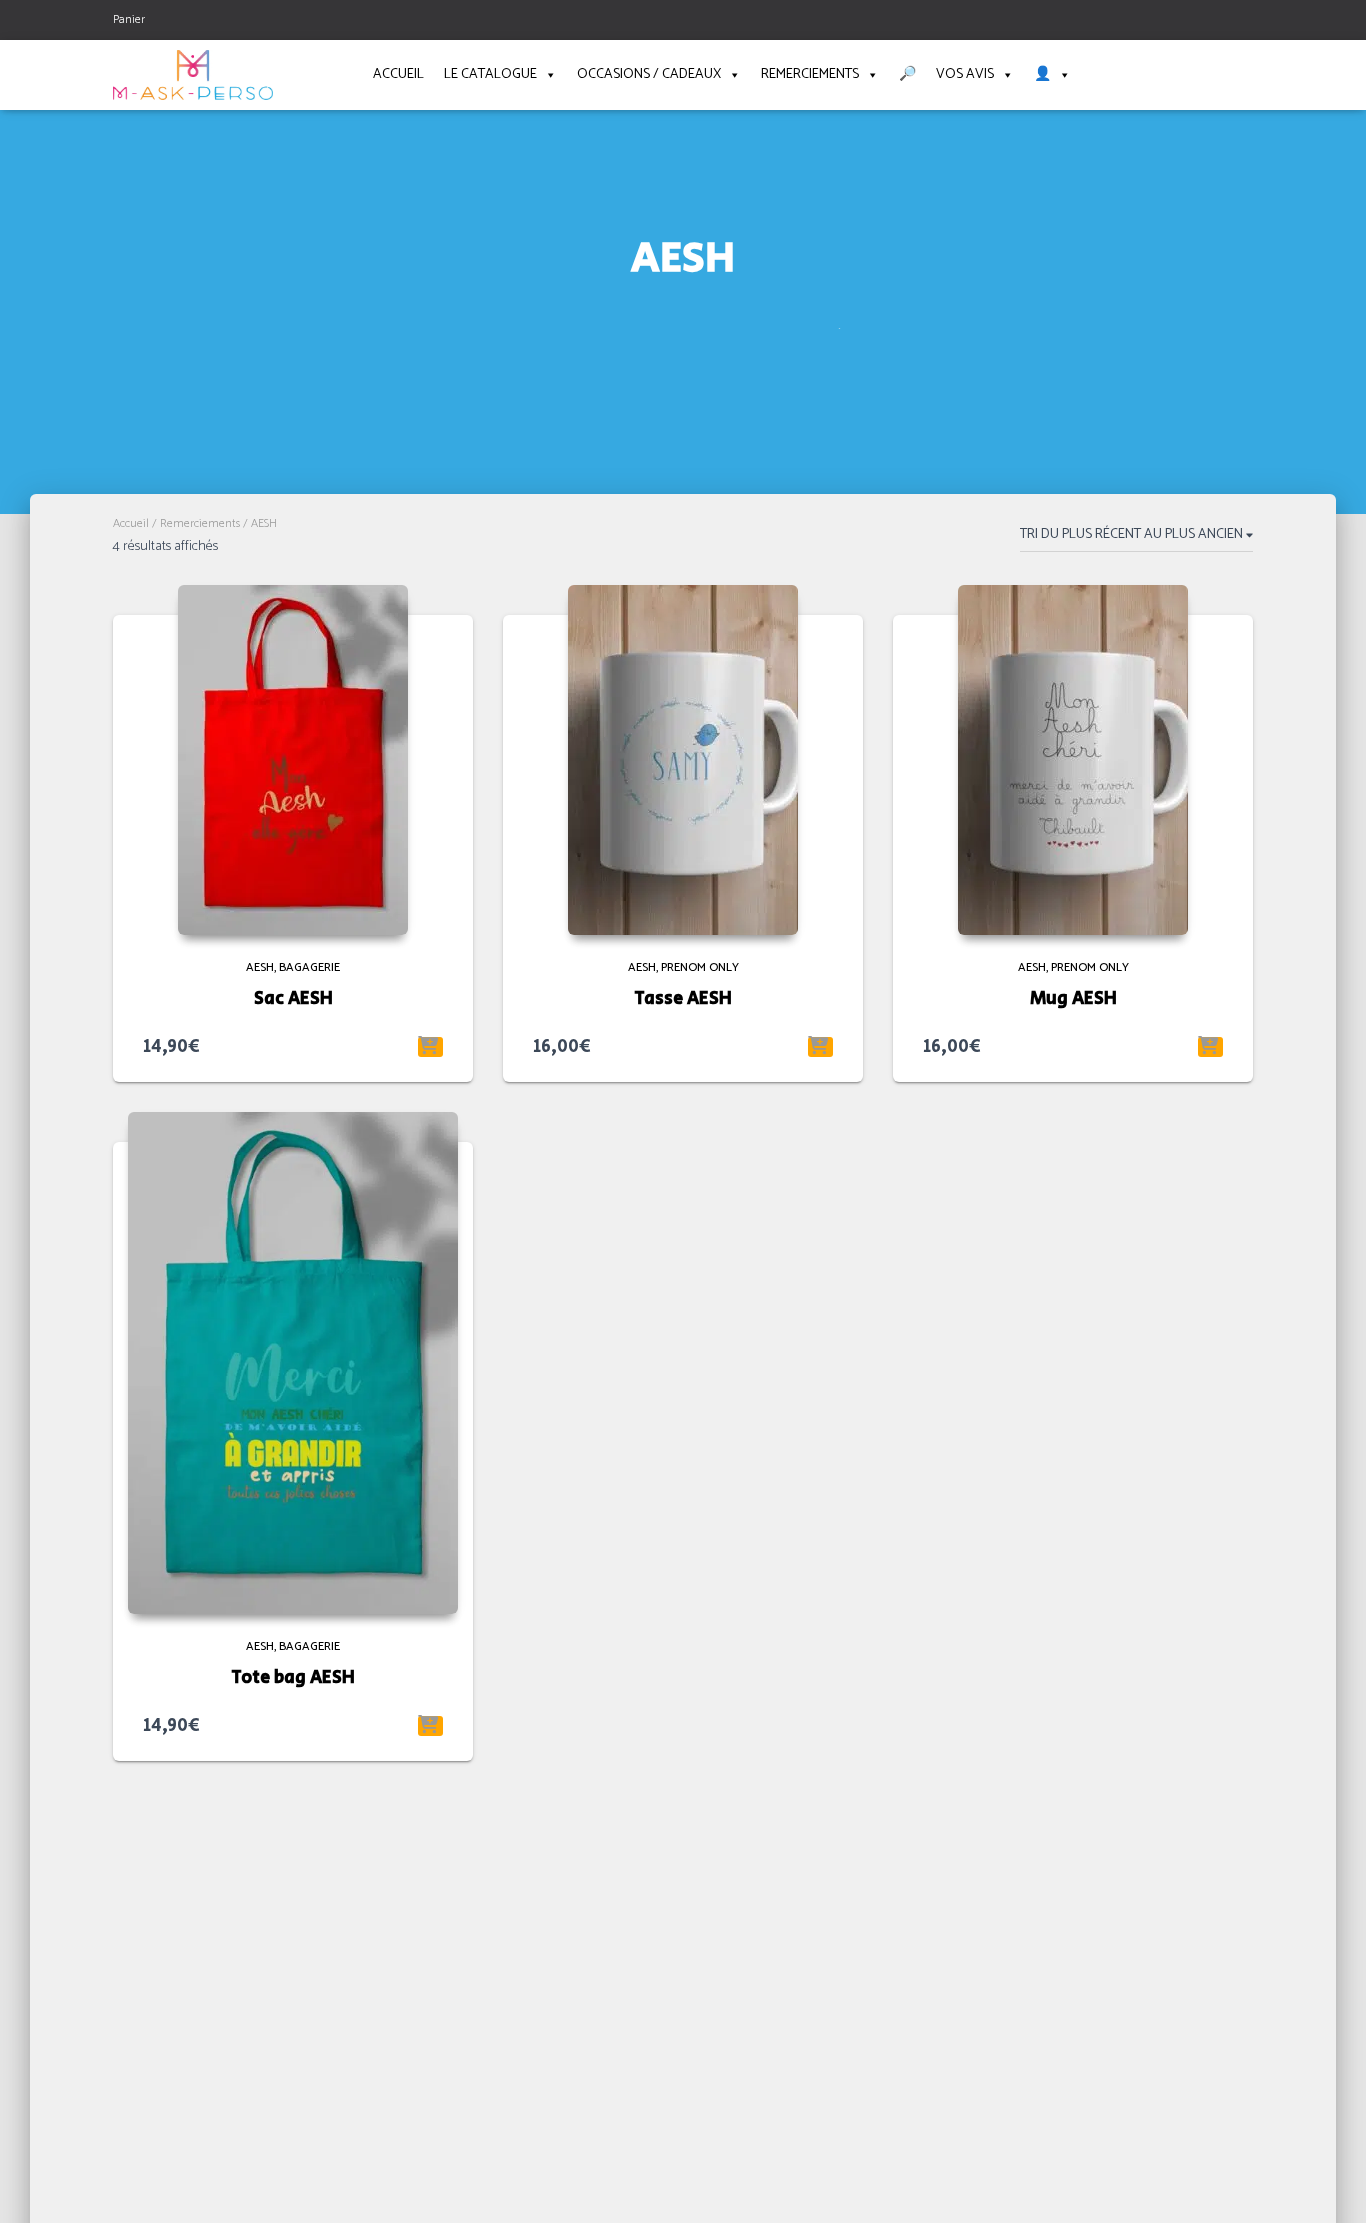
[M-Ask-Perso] (193, 75)
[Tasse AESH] (683, 760)
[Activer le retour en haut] (1326, 2183)
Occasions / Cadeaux (649, 74)
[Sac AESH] (293, 760)
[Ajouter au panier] (430, 1047)
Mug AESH (1073, 999)
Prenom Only (700, 967)
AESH (260, 967)
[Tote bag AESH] (293, 1363)
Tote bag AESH (293, 1678)
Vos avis (965, 74)
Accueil (398, 74)
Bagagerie (309, 967)
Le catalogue (490, 74)
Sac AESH (293, 999)
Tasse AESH (683, 999)
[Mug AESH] (1073, 760)
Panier (129, 19)
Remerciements (810, 74)
